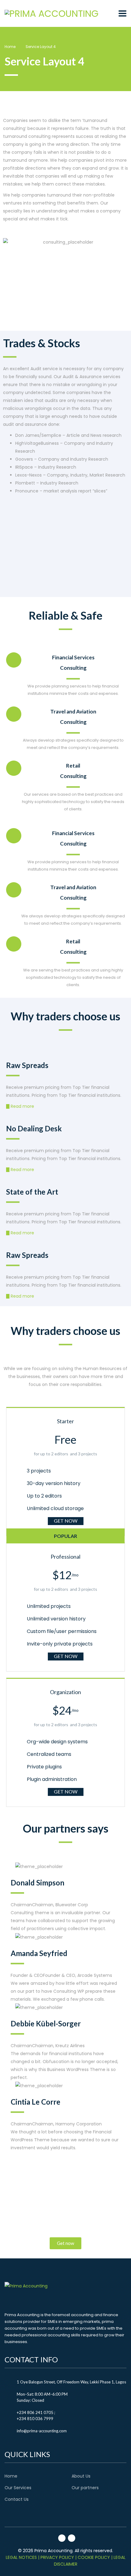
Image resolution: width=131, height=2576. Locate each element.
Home (10, 47)
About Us (81, 2476)
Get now (66, 1521)
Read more (22, 1106)
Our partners (85, 2488)
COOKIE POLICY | (95, 2557)
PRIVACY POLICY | (58, 2557)
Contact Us (17, 2499)
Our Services (18, 2488)
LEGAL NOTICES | (23, 2557)
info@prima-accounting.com (42, 2431)
